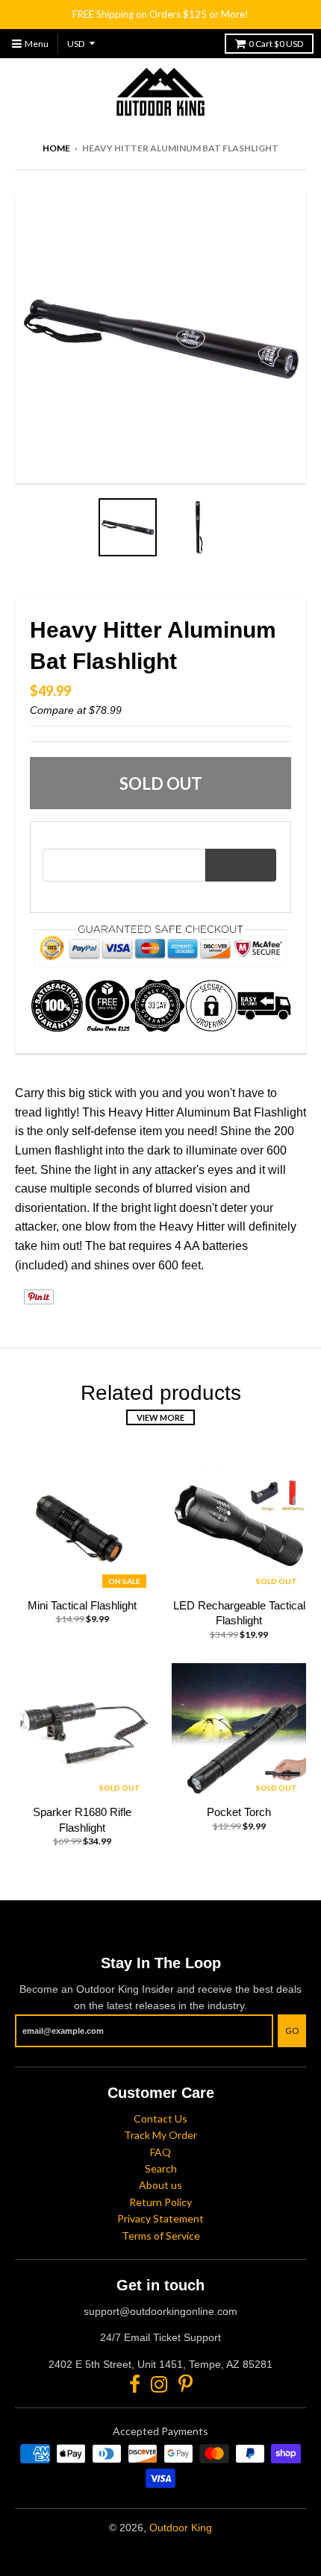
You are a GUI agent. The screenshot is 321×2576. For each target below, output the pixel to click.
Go (292, 2030)
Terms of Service (161, 2236)
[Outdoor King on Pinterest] (186, 2384)
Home (56, 148)
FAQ (160, 2152)
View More (160, 1417)
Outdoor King (181, 2528)
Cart (276, 44)
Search (161, 2168)
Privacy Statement (160, 2218)
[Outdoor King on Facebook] (135, 2384)
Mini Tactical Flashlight (82, 1605)
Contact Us (160, 2118)
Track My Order (160, 2135)
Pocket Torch (239, 1812)
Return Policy (160, 2202)
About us (160, 2185)
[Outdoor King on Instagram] (159, 2384)
